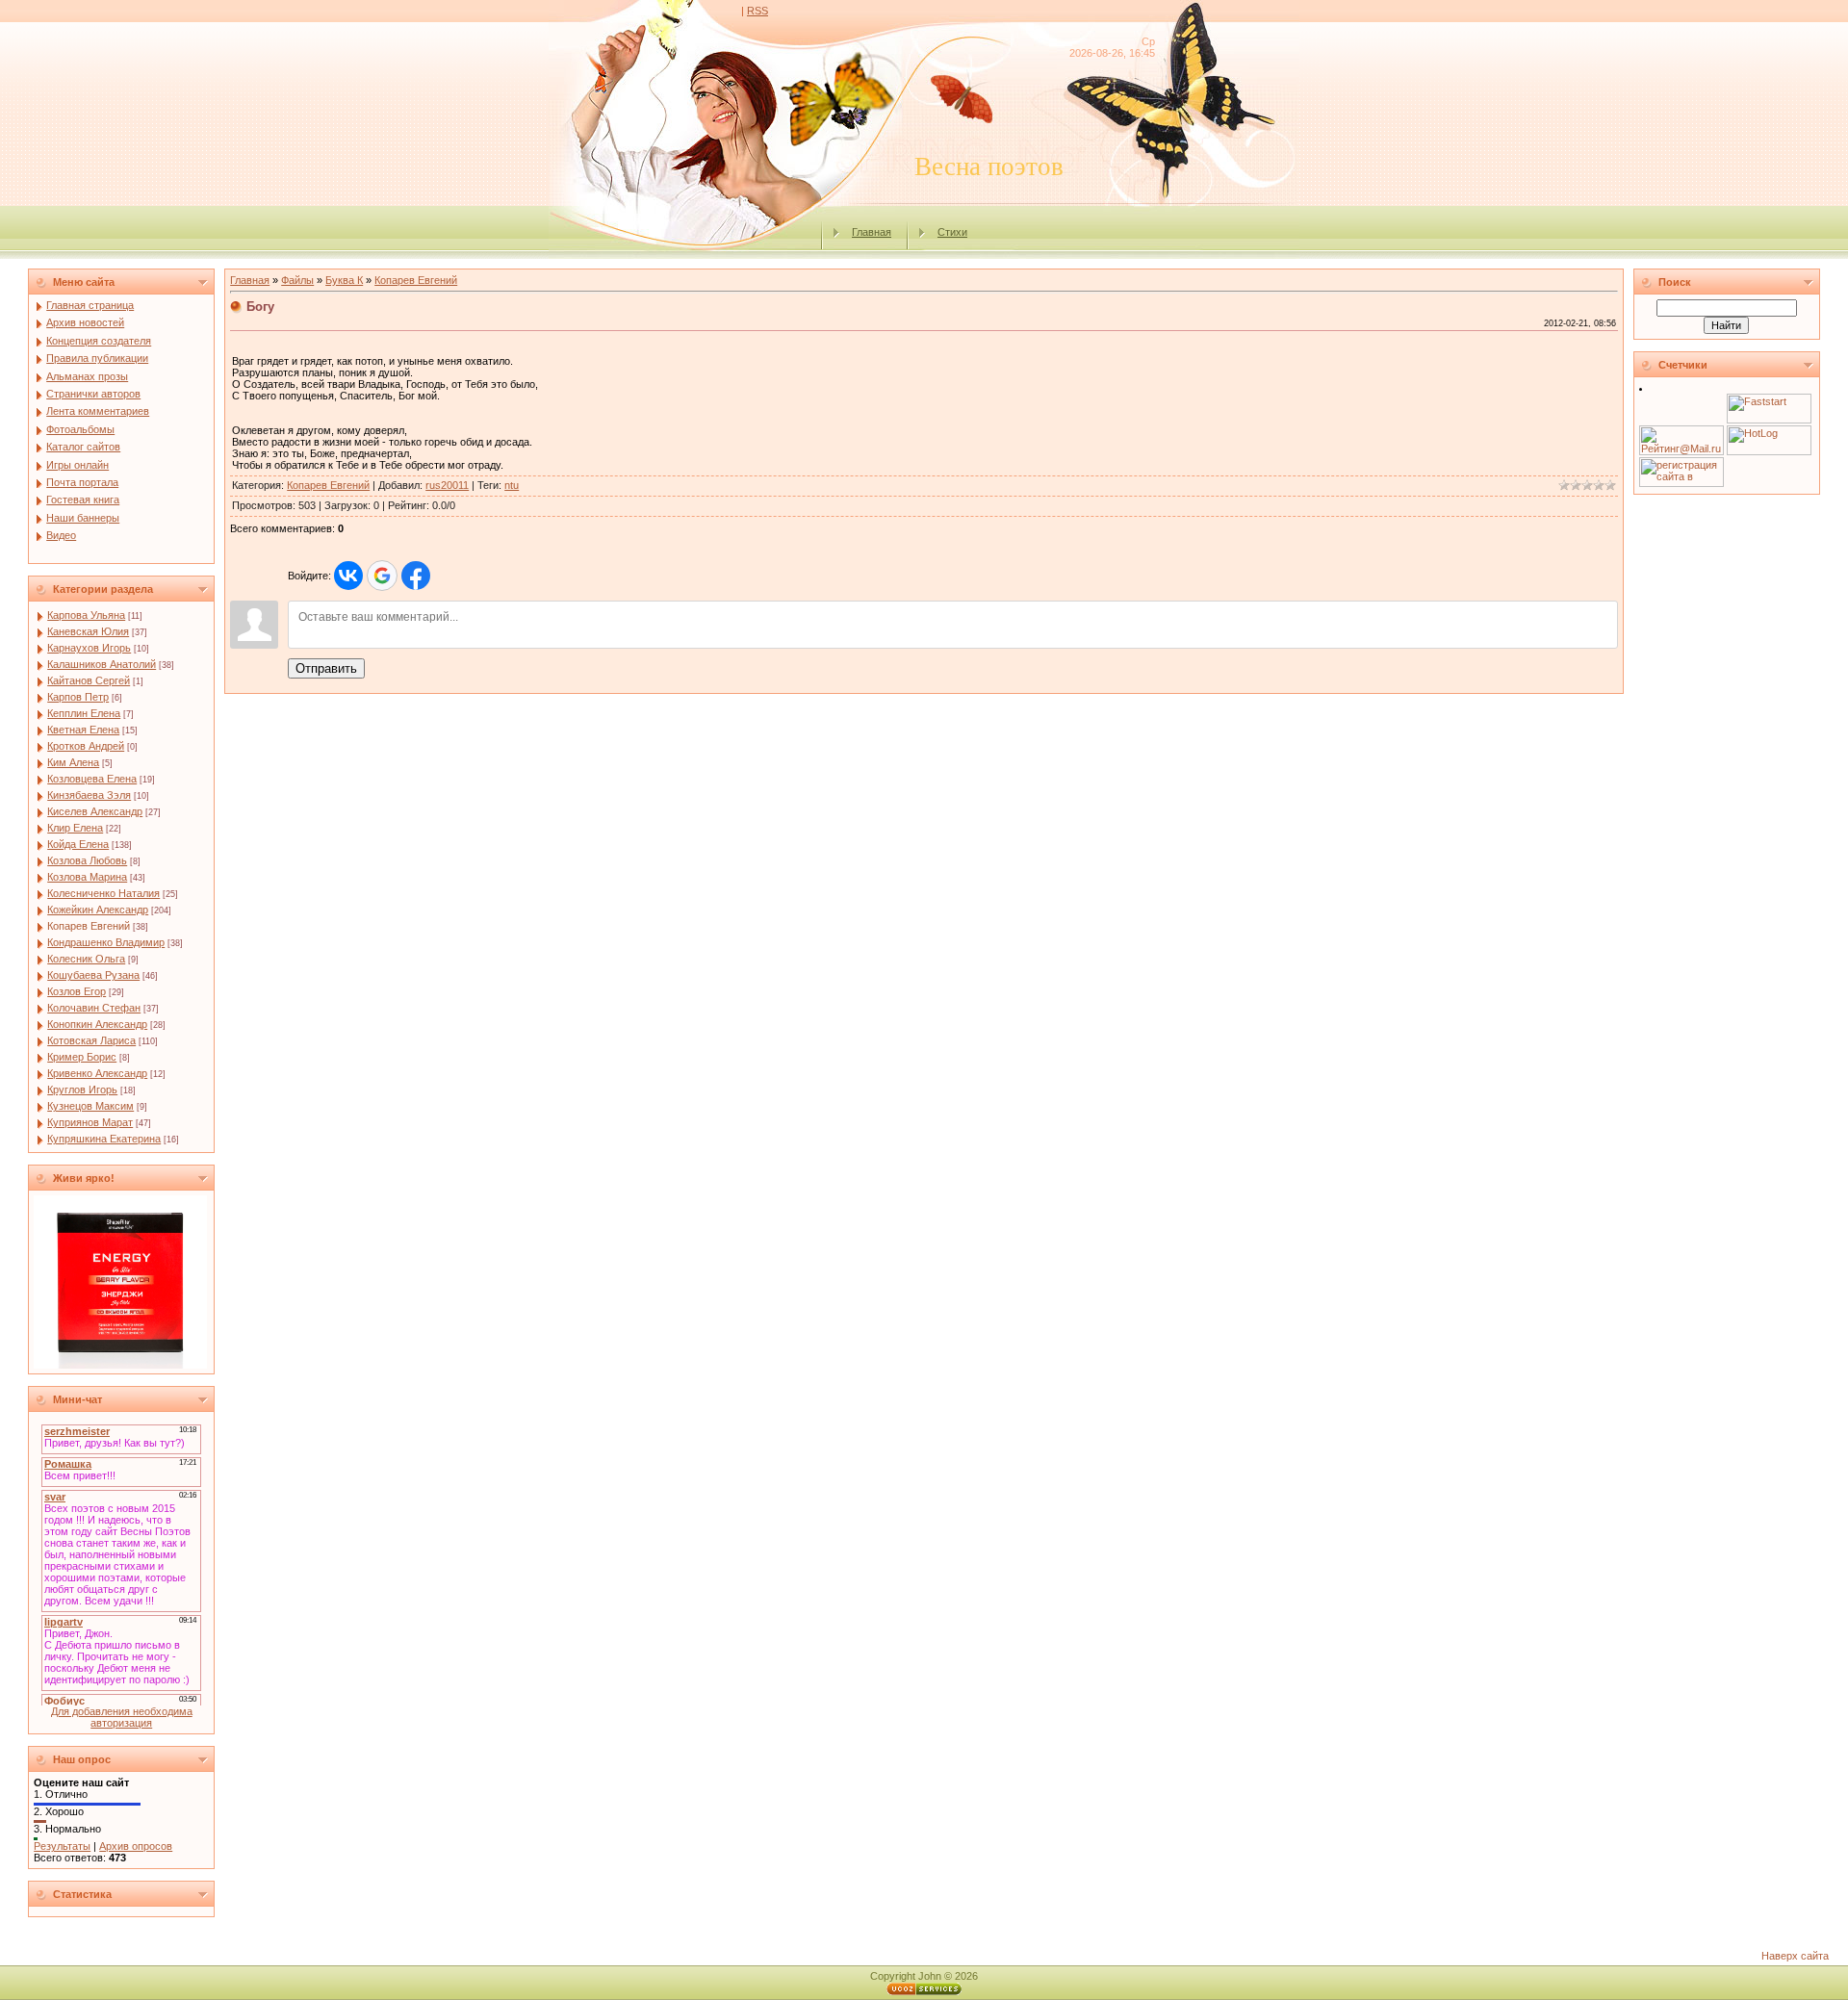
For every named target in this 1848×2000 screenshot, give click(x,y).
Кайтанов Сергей (89, 680)
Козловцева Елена (92, 779)
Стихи (952, 232)
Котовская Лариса (91, 1040)
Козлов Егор (77, 991)
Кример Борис (82, 1057)
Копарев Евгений (89, 926)
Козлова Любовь (87, 860)
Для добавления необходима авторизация (122, 1717)
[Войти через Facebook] (416, 576)
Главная (872, 232)
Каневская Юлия (88, 631)
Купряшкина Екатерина (104, 1139)
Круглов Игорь (82, 1090)
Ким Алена (73, 762)
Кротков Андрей (86, 746)
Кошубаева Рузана (93, 975)
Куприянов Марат (90, 1122)
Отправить (326, 668)
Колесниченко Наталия (103, 893)
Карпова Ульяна (86, 615)
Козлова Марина (87, 877)
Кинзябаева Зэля (89, 795)
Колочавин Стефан (94, 1008)
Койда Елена (78, 844)
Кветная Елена (83, 730)
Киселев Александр (95, 811)
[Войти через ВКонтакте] (348, 576)
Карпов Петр (78, 697)
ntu (512, 485)
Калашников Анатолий (102, 664)
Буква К (344, 280)
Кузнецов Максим (90, 1106)
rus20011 (447, 485)
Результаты (62, 1846)
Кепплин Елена (84, 713)
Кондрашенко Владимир (106, 942)
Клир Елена (75, 828)
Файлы (297, 280)
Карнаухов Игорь (89, 648)
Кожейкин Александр (98, 910)
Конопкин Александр (97, 1024)
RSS (757, 11)
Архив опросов (136, 1846)
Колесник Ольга (86, 959)
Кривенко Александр (97, 1073)
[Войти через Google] (382, 576)
